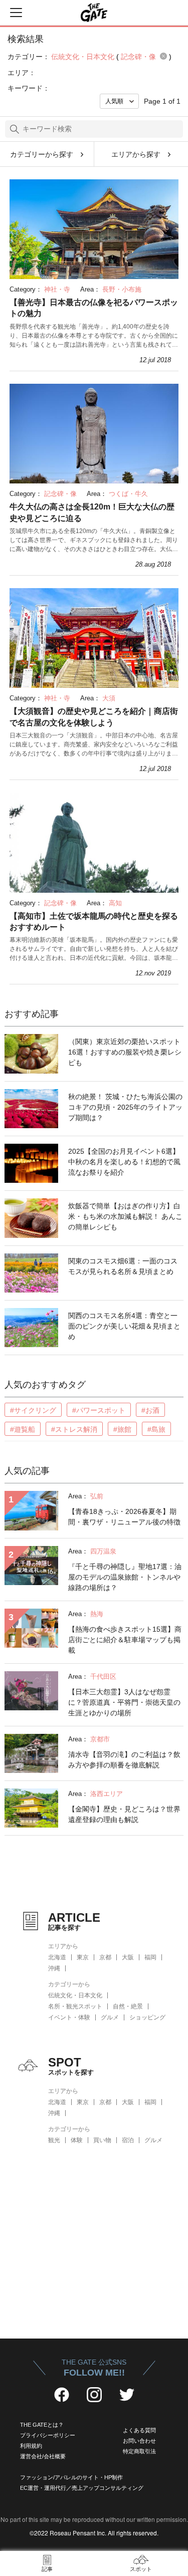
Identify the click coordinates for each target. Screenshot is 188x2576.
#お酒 (150, 1410)
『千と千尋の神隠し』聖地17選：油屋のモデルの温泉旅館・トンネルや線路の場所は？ (125, 1577)
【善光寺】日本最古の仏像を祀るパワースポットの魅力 (94, 308)
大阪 (128, 1957)
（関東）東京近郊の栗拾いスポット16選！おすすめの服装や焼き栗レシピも (125, 1052)
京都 (105, 1957)
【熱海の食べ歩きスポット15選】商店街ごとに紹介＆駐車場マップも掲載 (125, 1640)
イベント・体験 (69, 2017)
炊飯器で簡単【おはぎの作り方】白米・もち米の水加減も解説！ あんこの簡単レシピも (125, 1216)
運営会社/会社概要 (43, 2456)
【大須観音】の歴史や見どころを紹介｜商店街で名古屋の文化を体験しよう (94, 717)
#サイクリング (33, 1410)
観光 (54, 2140)
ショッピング (147, 2017)
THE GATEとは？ (42, 2425)
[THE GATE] (94, 13)
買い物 (102, 2140)
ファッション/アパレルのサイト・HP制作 (71, 2477)
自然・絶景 (128, 2006)
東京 (83, 1957)
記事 (47, 2569)
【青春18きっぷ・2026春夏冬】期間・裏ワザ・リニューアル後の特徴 (124, 1517)
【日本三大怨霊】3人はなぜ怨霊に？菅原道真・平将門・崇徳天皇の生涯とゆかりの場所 (124, 1702)
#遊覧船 (23, 1429)
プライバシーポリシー (48, 2435)
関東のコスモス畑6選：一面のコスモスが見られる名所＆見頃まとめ (123, 1266)
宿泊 (128, 2140)
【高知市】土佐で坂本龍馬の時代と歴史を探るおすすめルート (94, 922)
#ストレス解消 (74, 1429)
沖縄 (54, 1968)
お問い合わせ (139, 2441)
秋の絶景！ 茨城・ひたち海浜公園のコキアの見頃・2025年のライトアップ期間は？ (125, 1107)
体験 (77, 2140)
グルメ (110, 2017)
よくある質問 (139, 2430)
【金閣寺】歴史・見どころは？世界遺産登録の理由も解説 (124, 1814)
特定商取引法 (139, 2451)
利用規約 (31, 2446)
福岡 (150, 1957)
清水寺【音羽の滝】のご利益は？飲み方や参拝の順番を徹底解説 (124, 1760)
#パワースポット (99, 1410)
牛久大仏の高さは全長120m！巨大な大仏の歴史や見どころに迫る (92, 512)
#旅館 (122, 1429)
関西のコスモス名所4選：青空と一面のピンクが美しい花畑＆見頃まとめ (124, 1326)
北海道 (57, 1957)
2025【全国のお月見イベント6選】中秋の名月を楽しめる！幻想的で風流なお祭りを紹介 (124, 1162)
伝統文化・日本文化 (75, 1995)
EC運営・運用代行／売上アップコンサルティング (82, 2488)
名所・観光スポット (75, 2006)
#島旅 (156, 1429)
